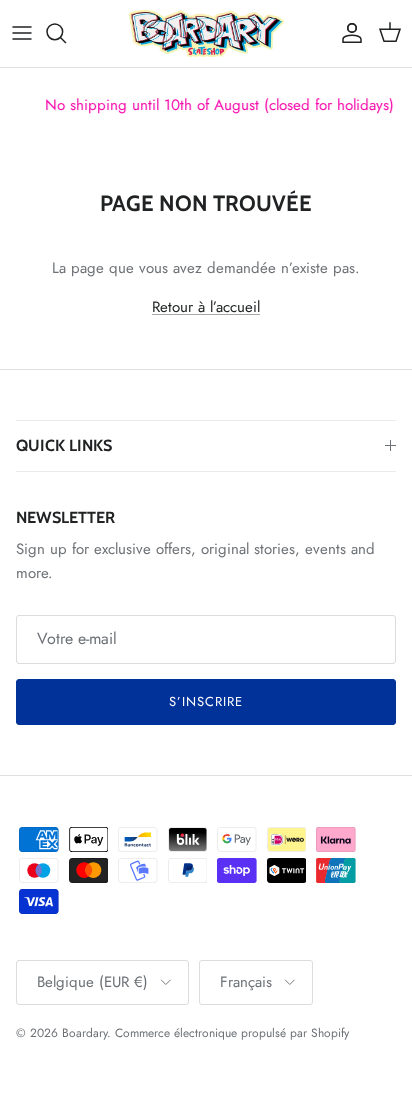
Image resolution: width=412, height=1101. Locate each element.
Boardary (84, 1033)
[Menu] (22, 33)
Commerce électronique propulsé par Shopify (232, 1033)
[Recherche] (66, 33)
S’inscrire (206, 701)
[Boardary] (206, 33)
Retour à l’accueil (206, 307)
